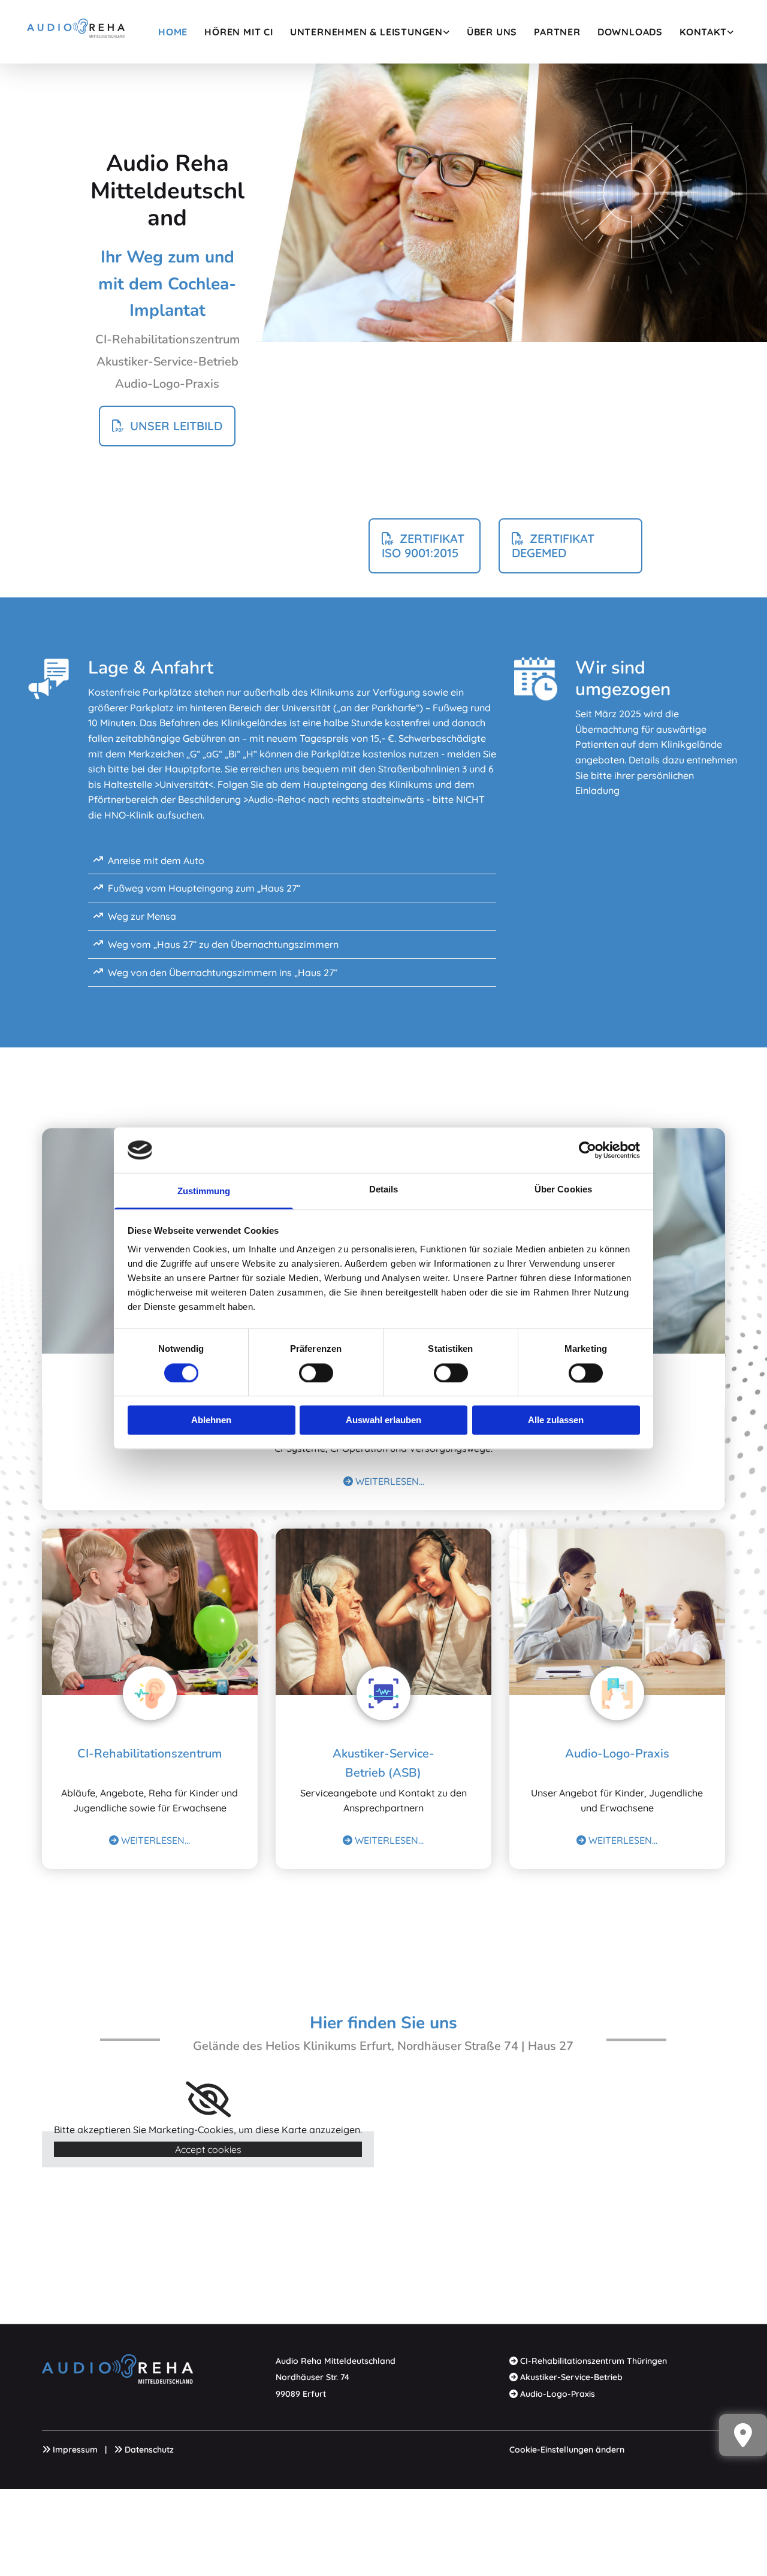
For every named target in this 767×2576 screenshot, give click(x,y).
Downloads (630, 32)
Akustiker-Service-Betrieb (571, 2377)
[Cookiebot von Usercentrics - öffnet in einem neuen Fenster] (588, 1150)
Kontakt (703, 32)
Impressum (75, 2450)
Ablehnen (211, 1420)
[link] (370, 32)
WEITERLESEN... (384, 1481)
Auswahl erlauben (383, 1420)
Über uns (492, 32)
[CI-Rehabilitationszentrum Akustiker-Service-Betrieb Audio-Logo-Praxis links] (447, 32)
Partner (557, 32)
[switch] (316, 1373)
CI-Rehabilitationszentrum (150, 1754)
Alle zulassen (556, 1420)
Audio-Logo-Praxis (617, 1754)
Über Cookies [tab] (563, 1190)
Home (173, 32)
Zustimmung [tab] (204, 1192)
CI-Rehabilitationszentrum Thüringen (594, 2361)
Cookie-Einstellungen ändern (567, 2450)
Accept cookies (208, 2149)
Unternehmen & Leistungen (366, 32)
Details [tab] (384, 1190)
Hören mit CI (239, 32)
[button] (167, 426)
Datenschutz (149, 2450)
